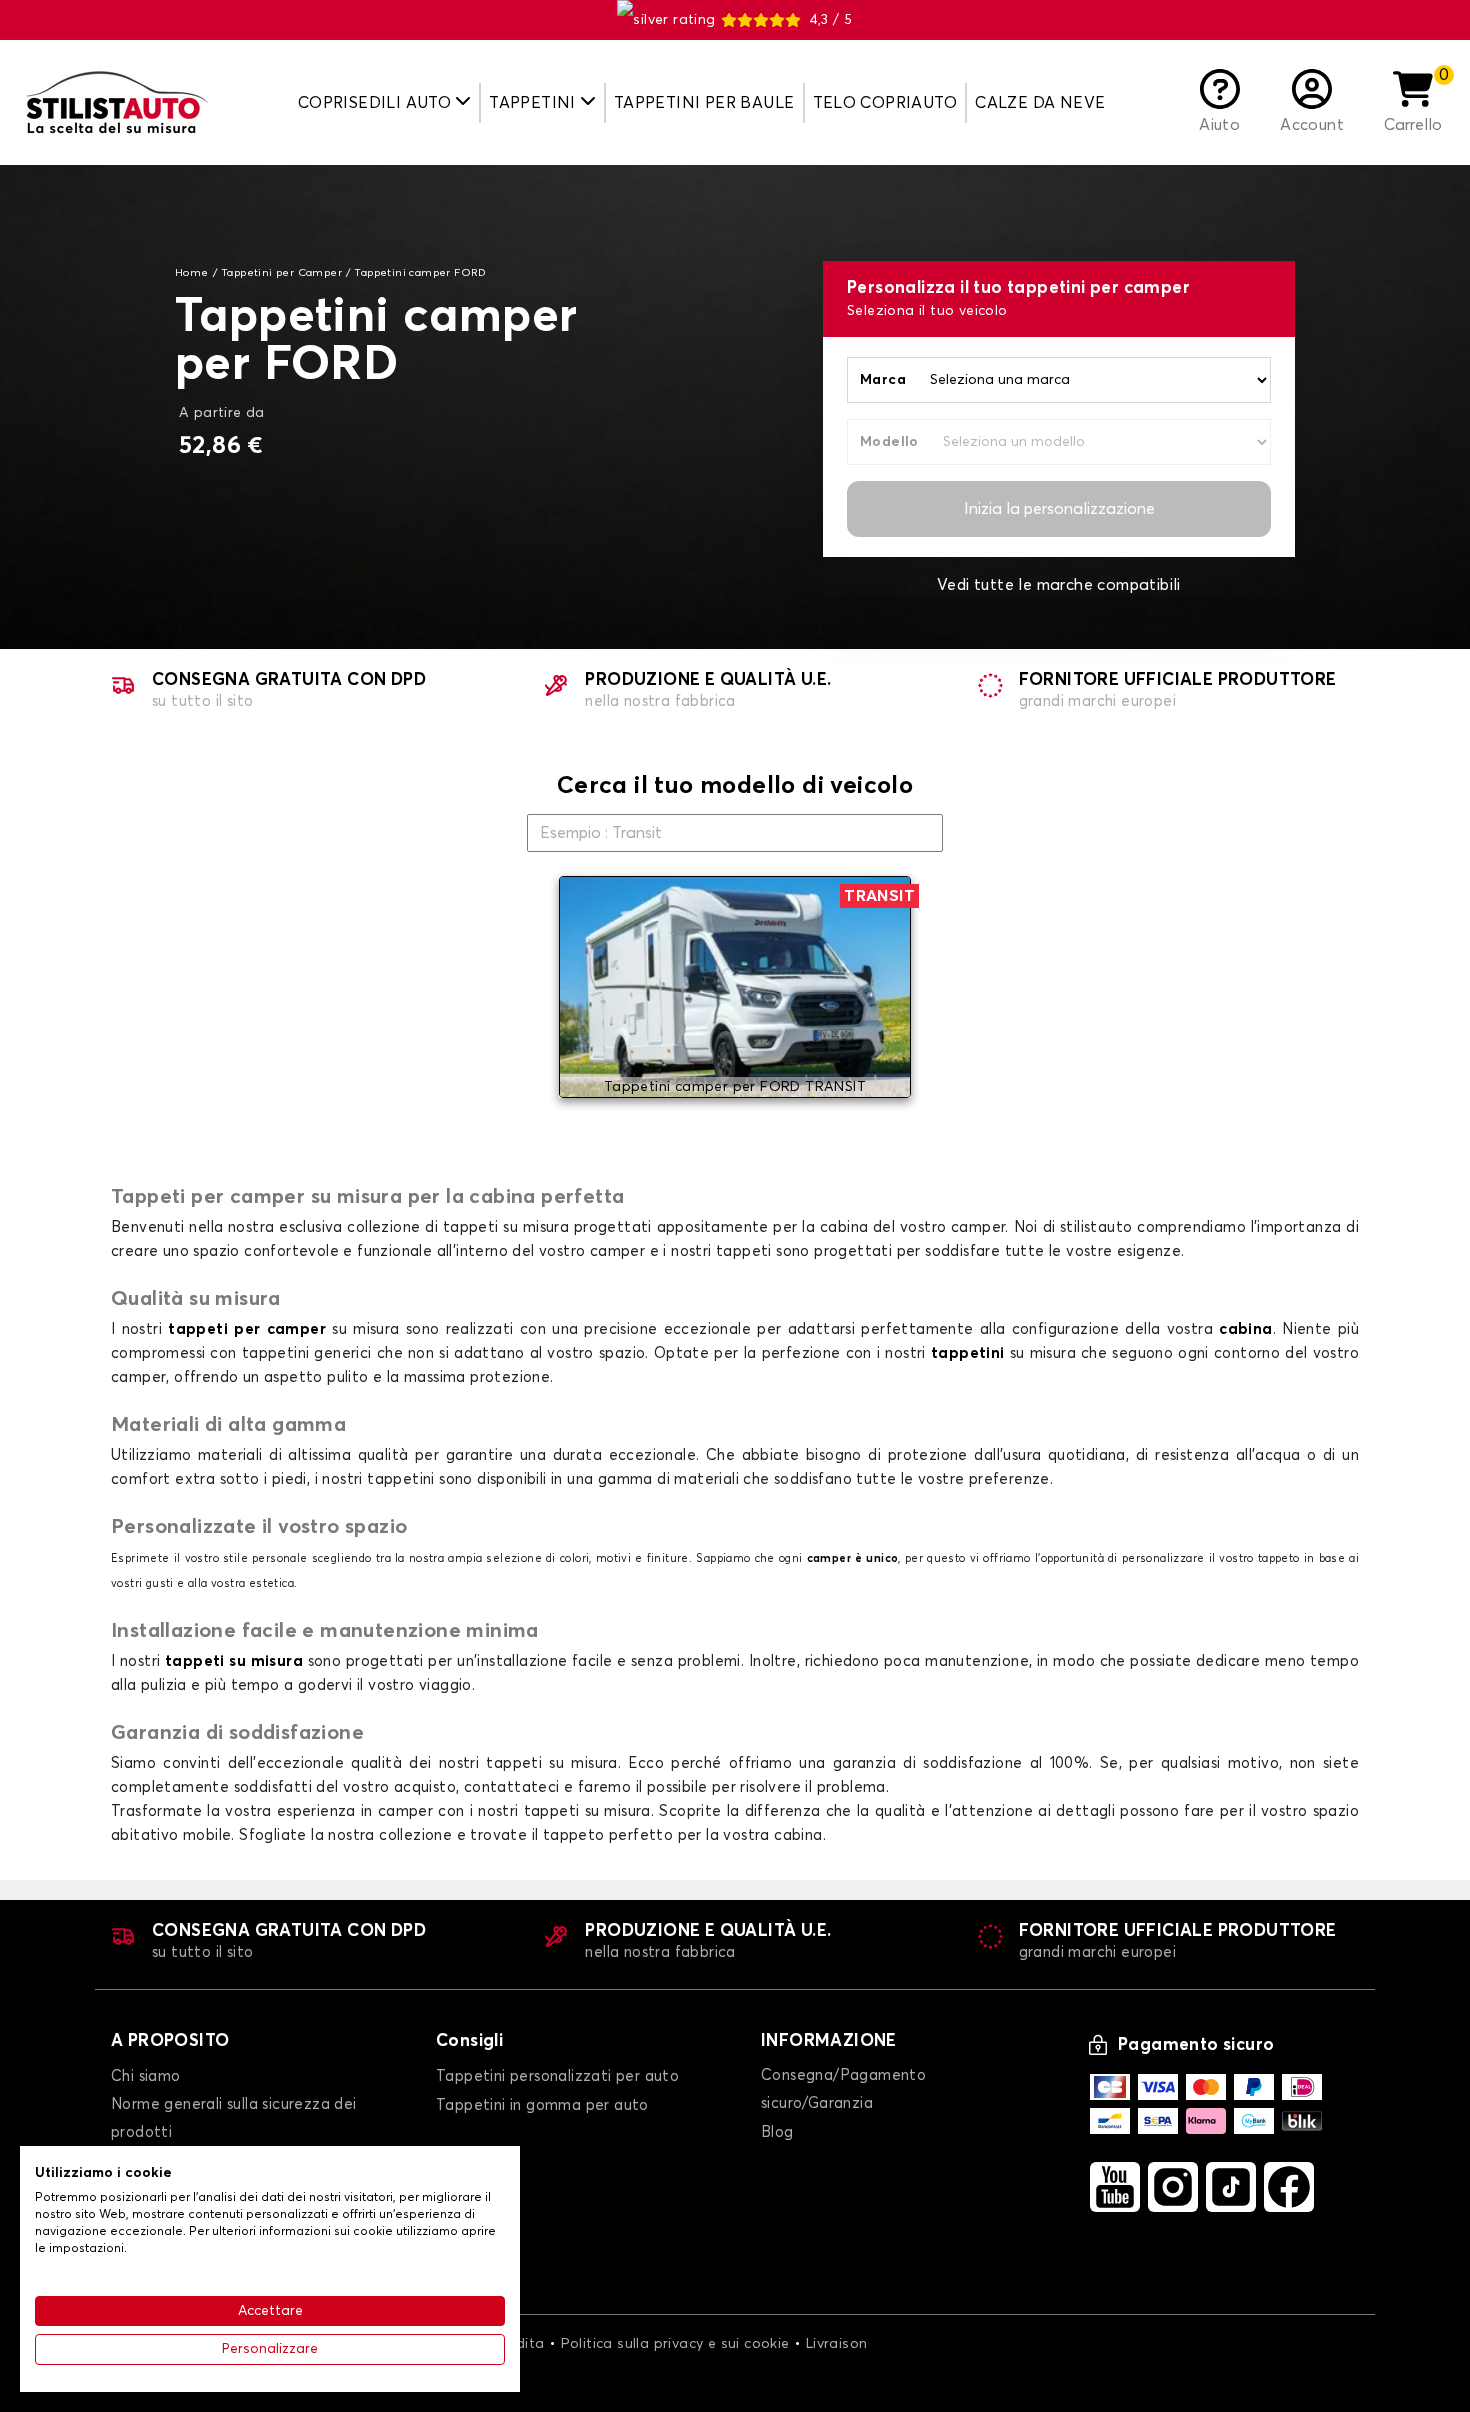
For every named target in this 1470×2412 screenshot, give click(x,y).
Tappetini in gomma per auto (542, 2105)
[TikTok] (1231, 2187)
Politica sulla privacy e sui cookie (675, 2344)
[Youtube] (1115, 2187)
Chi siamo (146, 2076)
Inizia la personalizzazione (1059, 509)
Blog (777, 2132)
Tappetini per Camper (281, 273)
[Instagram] (1173, 2187)
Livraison (837, 2344)
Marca (883, 380)
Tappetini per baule (704, 103)
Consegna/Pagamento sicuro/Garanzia (843, 2089)
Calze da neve (1040, 103)
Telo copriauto (885, 103)
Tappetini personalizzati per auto (557, 2076)
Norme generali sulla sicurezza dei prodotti (234, 2118)
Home (192, 273)
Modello (889, 442)
